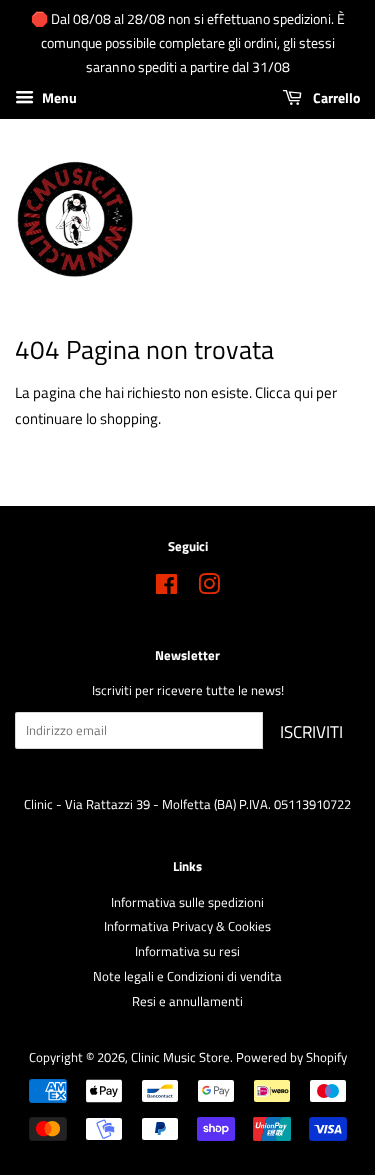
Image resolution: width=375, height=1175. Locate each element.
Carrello (335, 98)
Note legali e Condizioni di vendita (187, 976)
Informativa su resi (187, 951)
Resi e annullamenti (187, 1001)
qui (303, 392)
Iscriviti (311, 732)
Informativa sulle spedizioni (187, 902)
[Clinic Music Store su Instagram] (209, 588)
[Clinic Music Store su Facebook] (166, 588)
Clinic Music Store (180, 1057)
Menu (58, 98)
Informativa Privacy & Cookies (187, 926)
